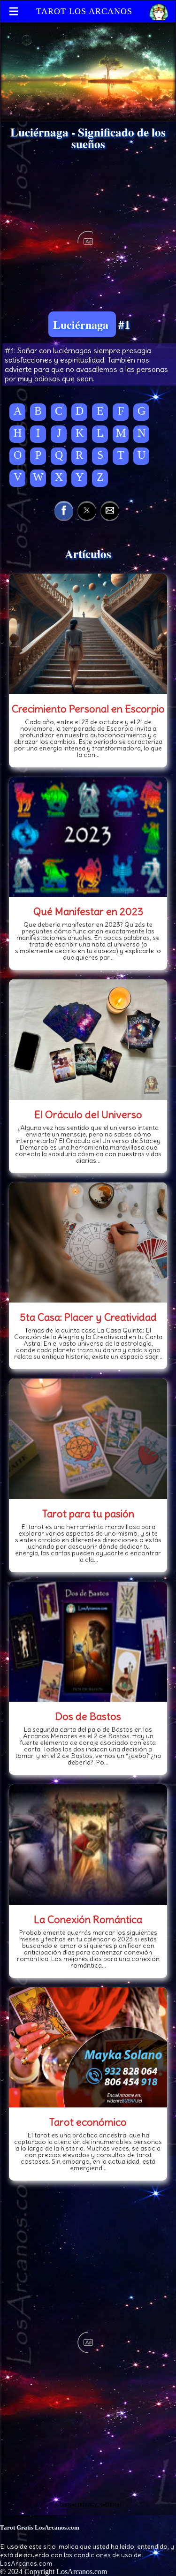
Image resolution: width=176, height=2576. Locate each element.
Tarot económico (88, 2122)
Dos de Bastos (88, 1716)
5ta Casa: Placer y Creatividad (88, 1317)
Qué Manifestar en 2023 (88, 911)
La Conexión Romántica (88, 1919)
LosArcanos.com (82, 2572)
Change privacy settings (88, 2504)
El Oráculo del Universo (88, 1114)
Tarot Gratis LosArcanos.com (40, 2527)
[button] (64, 510)
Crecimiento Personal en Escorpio (88, 709)
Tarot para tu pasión (88, 1514)
